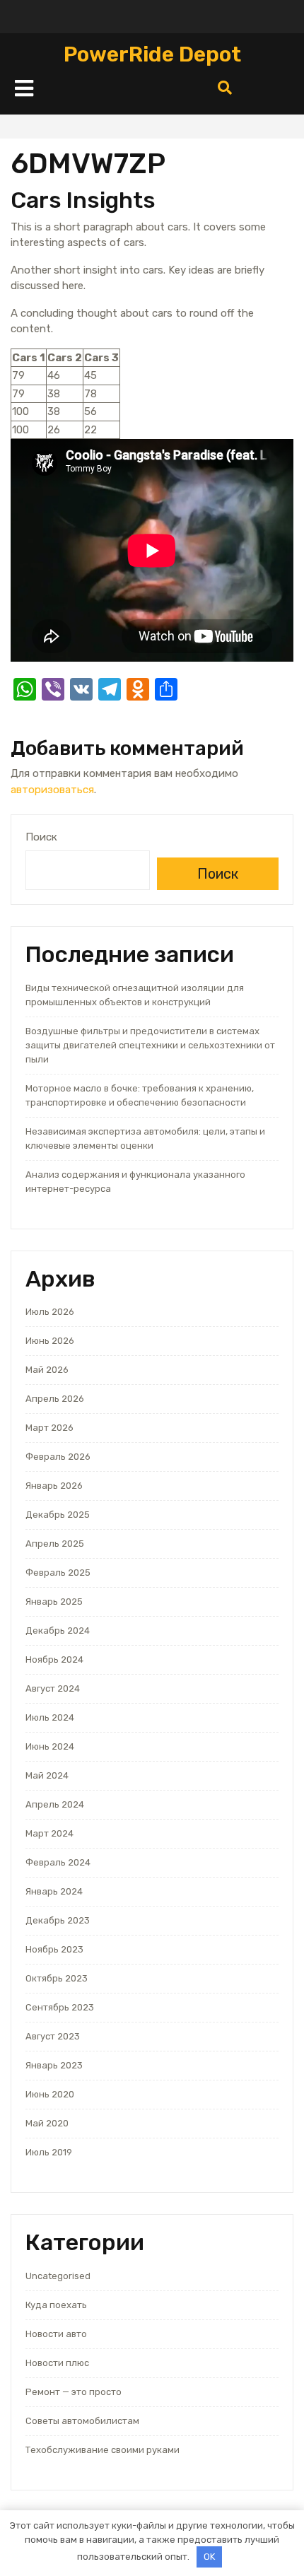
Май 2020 (47, 2123)
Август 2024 (53, 1688)
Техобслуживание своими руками (103, 2450)
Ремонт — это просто (74, 2392)
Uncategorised (58, 2276)
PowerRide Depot (152, 54)
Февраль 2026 (58, 1457)
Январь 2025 (54, 1602)
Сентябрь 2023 (60, 2007)
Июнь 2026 (50, 1341)
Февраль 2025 (58, 1573)
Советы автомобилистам (82, 2421)
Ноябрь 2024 (54, 1659)
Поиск (41, 837)
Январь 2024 (54, 1891)
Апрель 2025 (55, 1544)
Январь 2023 (54, 2065)
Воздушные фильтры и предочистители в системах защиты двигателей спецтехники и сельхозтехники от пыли (150, 1045)
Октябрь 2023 (57, 1978)
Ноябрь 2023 (54, 1949)
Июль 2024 (50, 1717)
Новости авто (56, 2334)
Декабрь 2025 (58, 1515)
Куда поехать (56, 2305)
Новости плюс (57, 2363)
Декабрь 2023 (58, 1920)
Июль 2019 (49, 2152)
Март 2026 (49, 1428)
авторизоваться (52, 790)
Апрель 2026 (55, 1399)
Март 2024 (49, 1833)
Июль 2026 (50, 1312)
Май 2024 (47, 1775)
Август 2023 (53, 2036)
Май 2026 (47, 1370)
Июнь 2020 (50, 2094)
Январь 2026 (54, 1486)
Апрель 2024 (55, 1804)
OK (209, 2557)
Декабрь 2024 (58, 1631)
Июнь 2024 (50, 1746)
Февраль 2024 (58, 1862)
